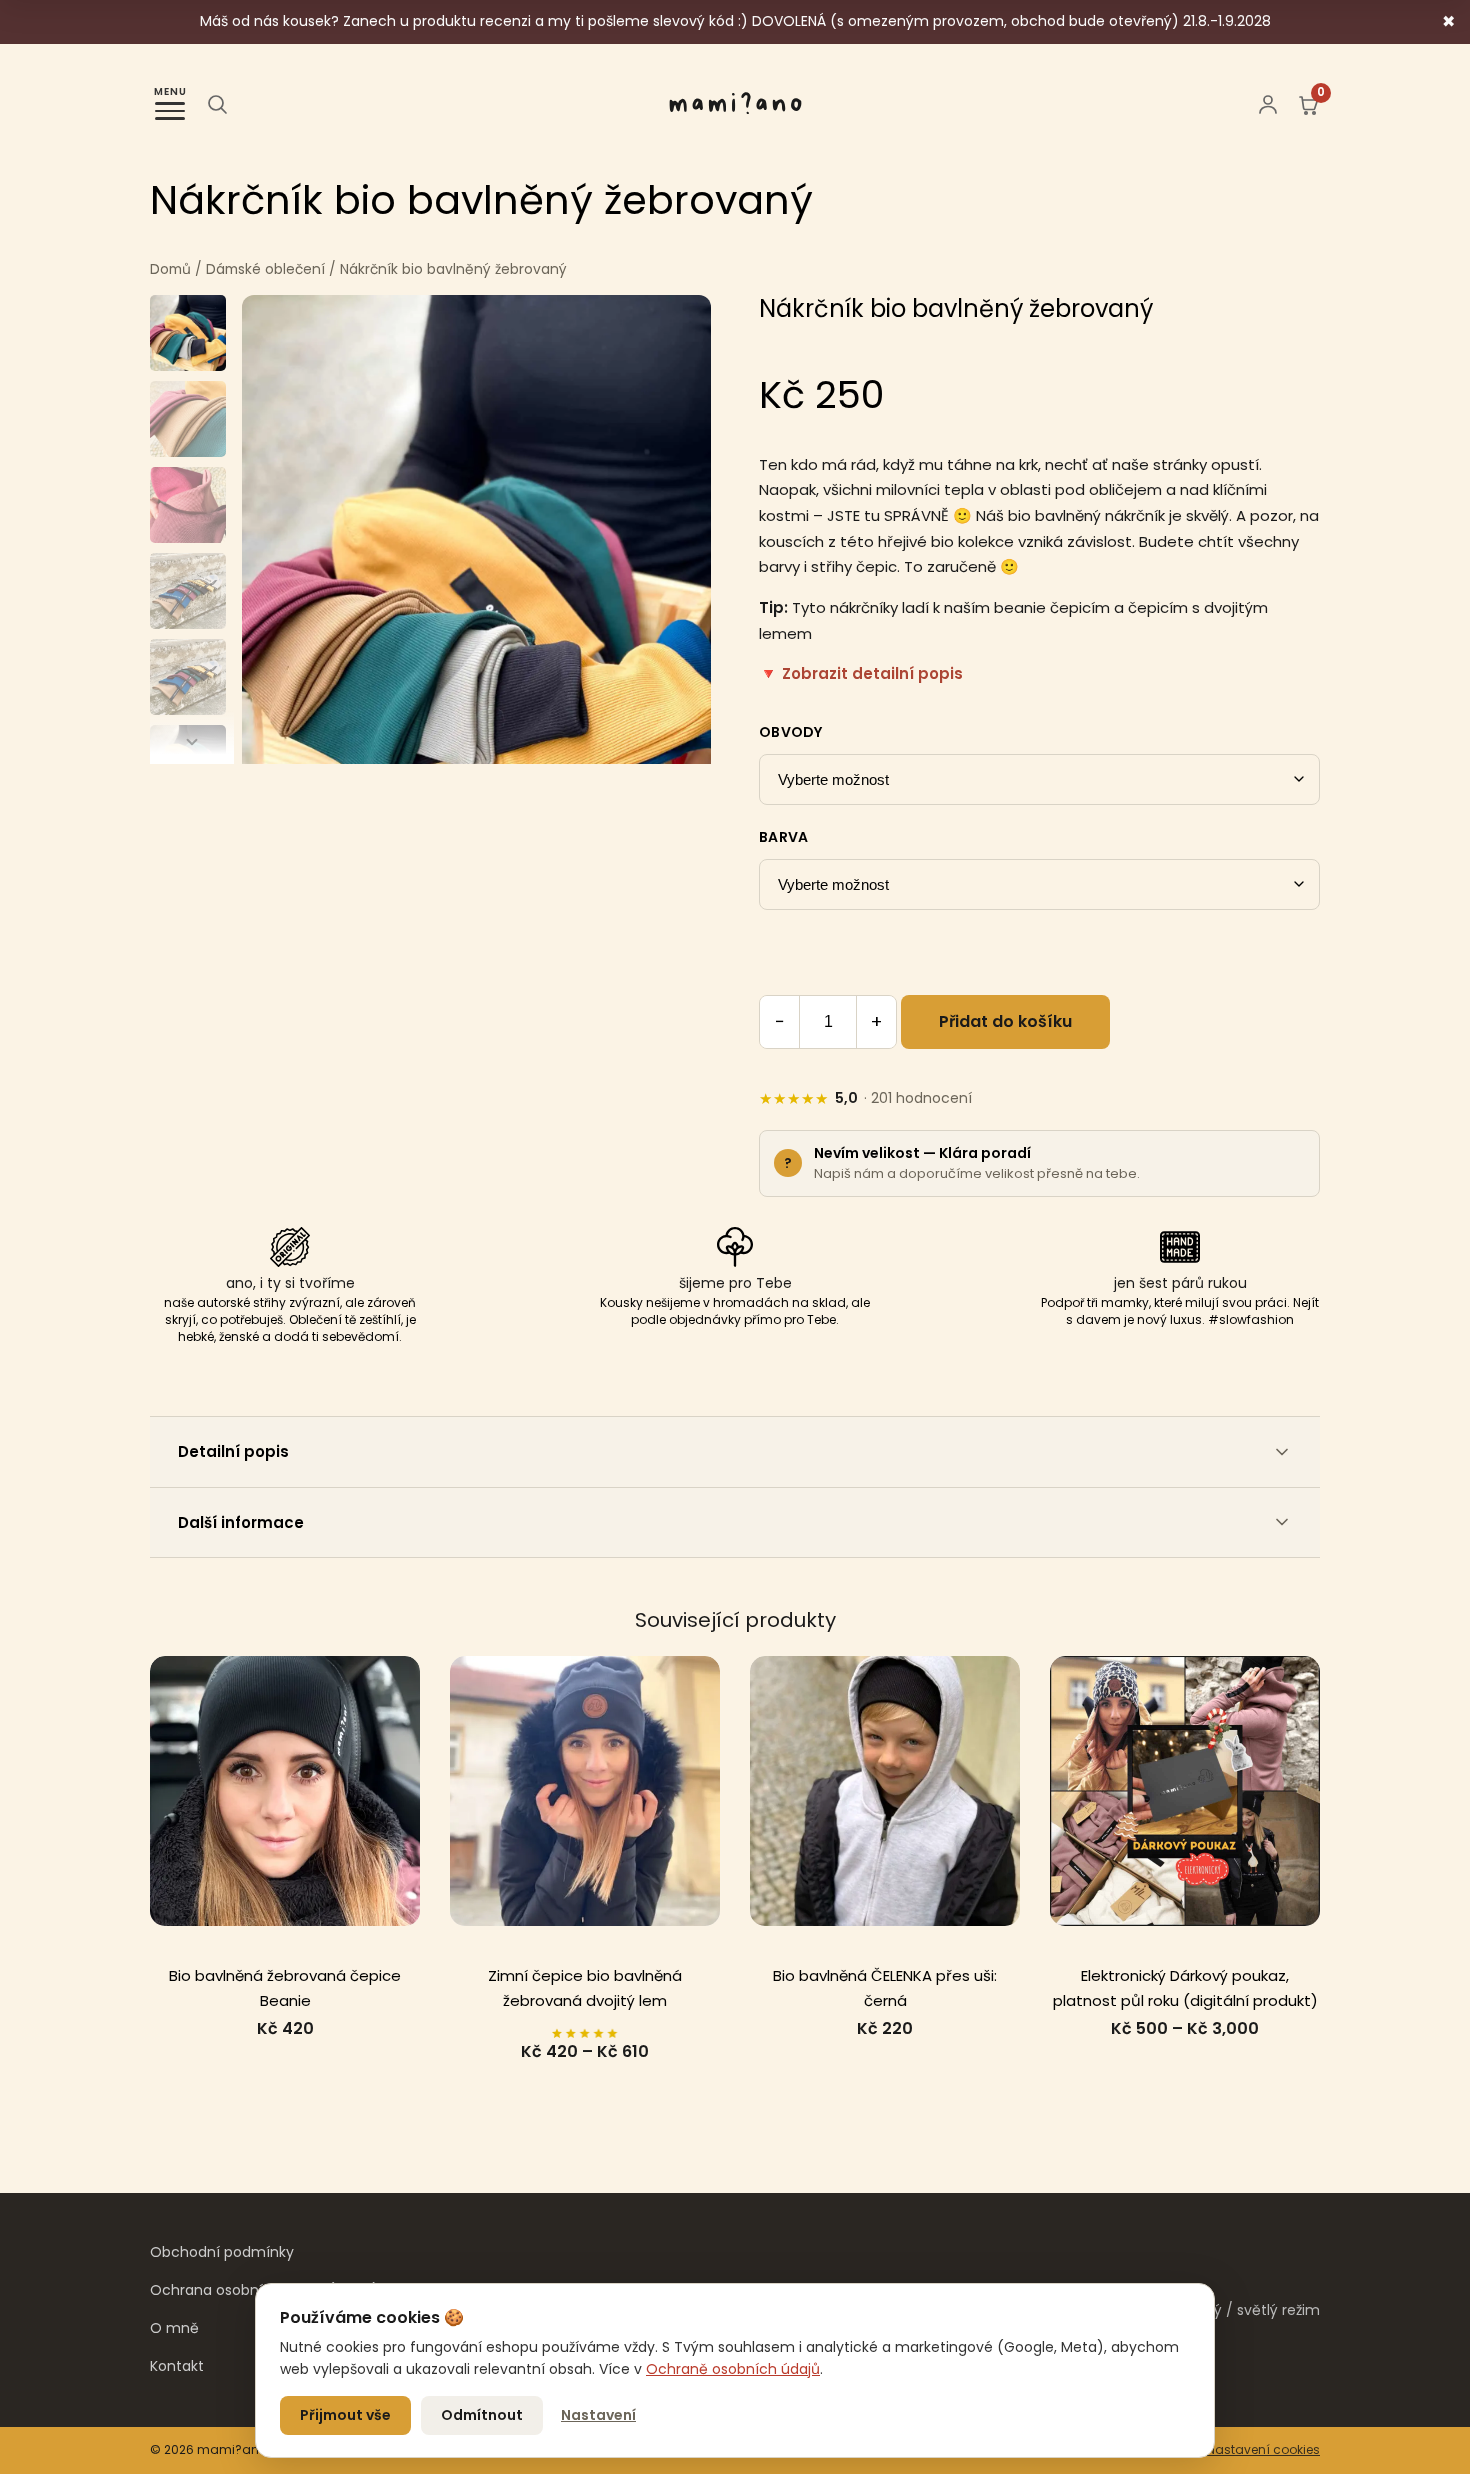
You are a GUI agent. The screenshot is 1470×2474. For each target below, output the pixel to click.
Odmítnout (482, 2415)
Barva (783, 837)
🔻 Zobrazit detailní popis (861, 673)
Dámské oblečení (265, 269)
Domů (170, 269)
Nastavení (598, 2415)
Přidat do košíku (1005, 1021)
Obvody (791, 732)
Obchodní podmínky (222, 2252)
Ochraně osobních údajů (733, 2369)
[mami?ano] (735, 104)
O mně (174, 2328)
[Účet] (1268, 104)
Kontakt (177, 2366)
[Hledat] (217, 104)
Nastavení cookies (1263, 2449)
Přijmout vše (345, 2415)
